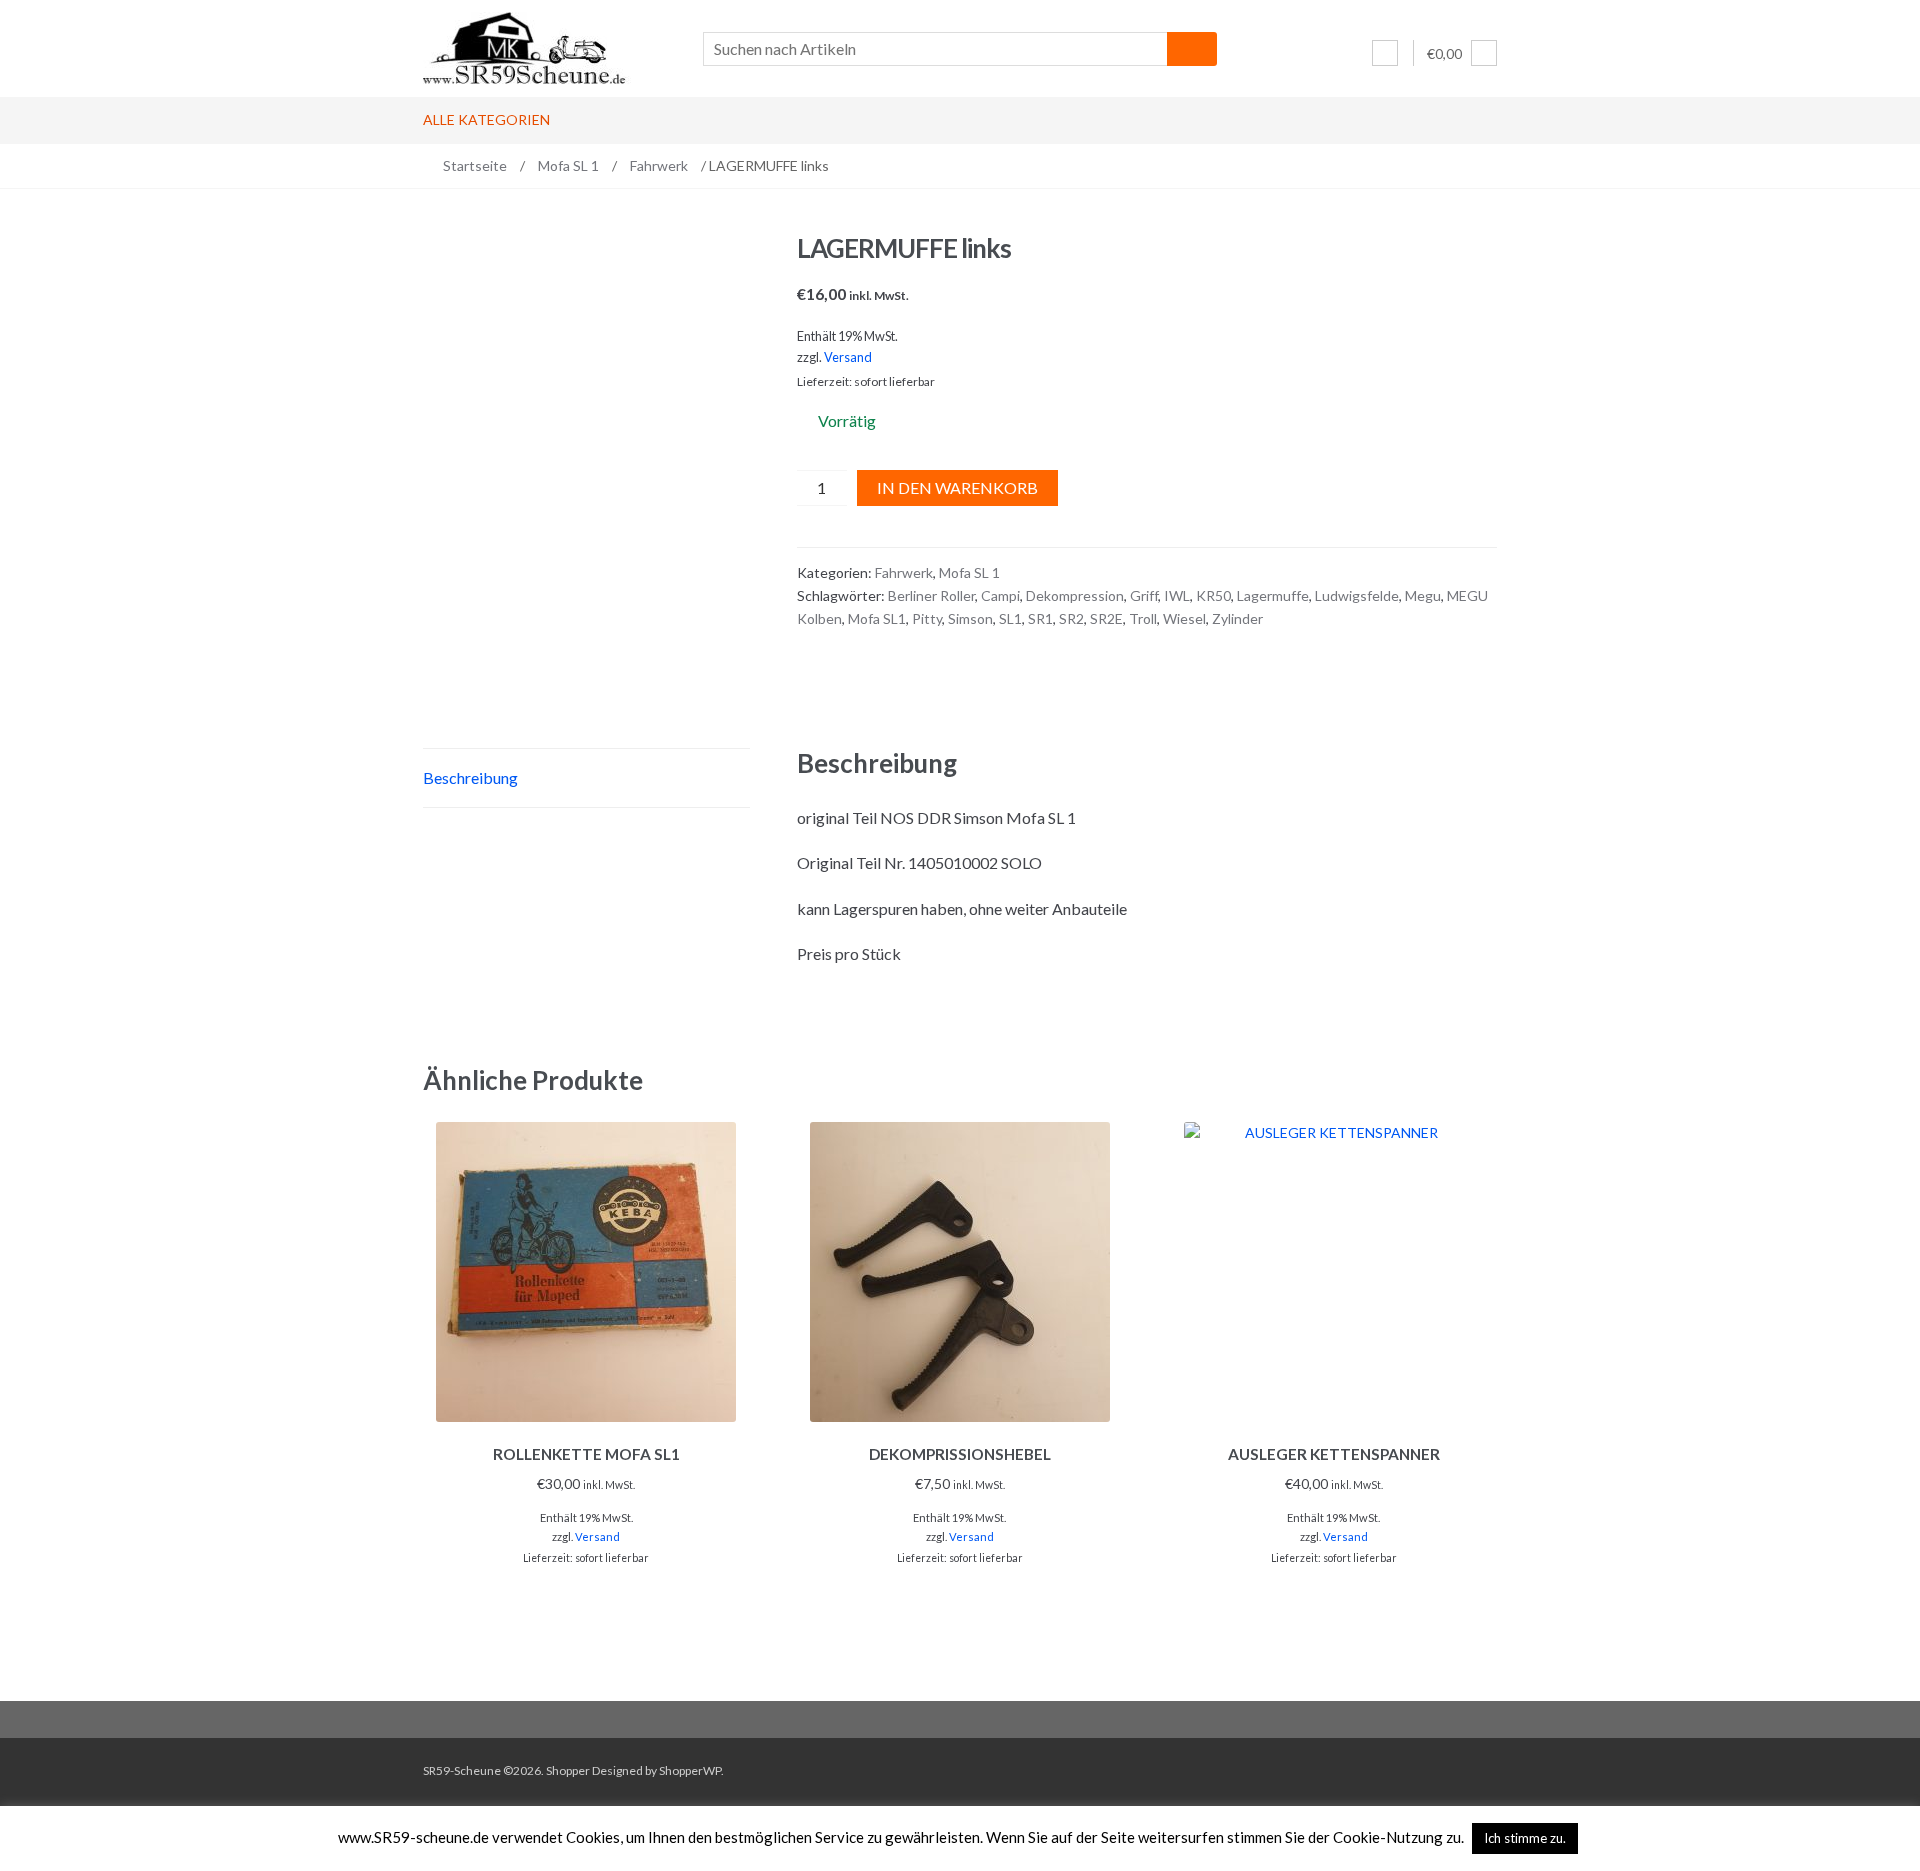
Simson (970, 618)
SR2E (1106, 618)
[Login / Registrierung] (1385, 53)
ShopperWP (690, 1770)
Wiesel (1184, 618)
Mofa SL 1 (568, 165)
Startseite (475, 165)
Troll (1143, 618)
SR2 (1071, 618)
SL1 (1010, 618)
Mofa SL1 (877, 618)
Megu (1423, 595)
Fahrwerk (659, 165)
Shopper (568, 1770)
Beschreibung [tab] (470, 777)
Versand (848, 357)
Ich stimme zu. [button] (1525, 1838)
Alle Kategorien (486, 119)
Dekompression (1075, 595)
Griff (1144, 595)
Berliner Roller (931, 595)
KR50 (1213, 595)
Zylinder (1237, 618)
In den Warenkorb (957, 487)
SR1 (1040, 618)
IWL (1177, 595)
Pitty (927, 618)
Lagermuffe (1273, 595)
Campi (1000, 595)
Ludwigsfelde (1357, 595)
